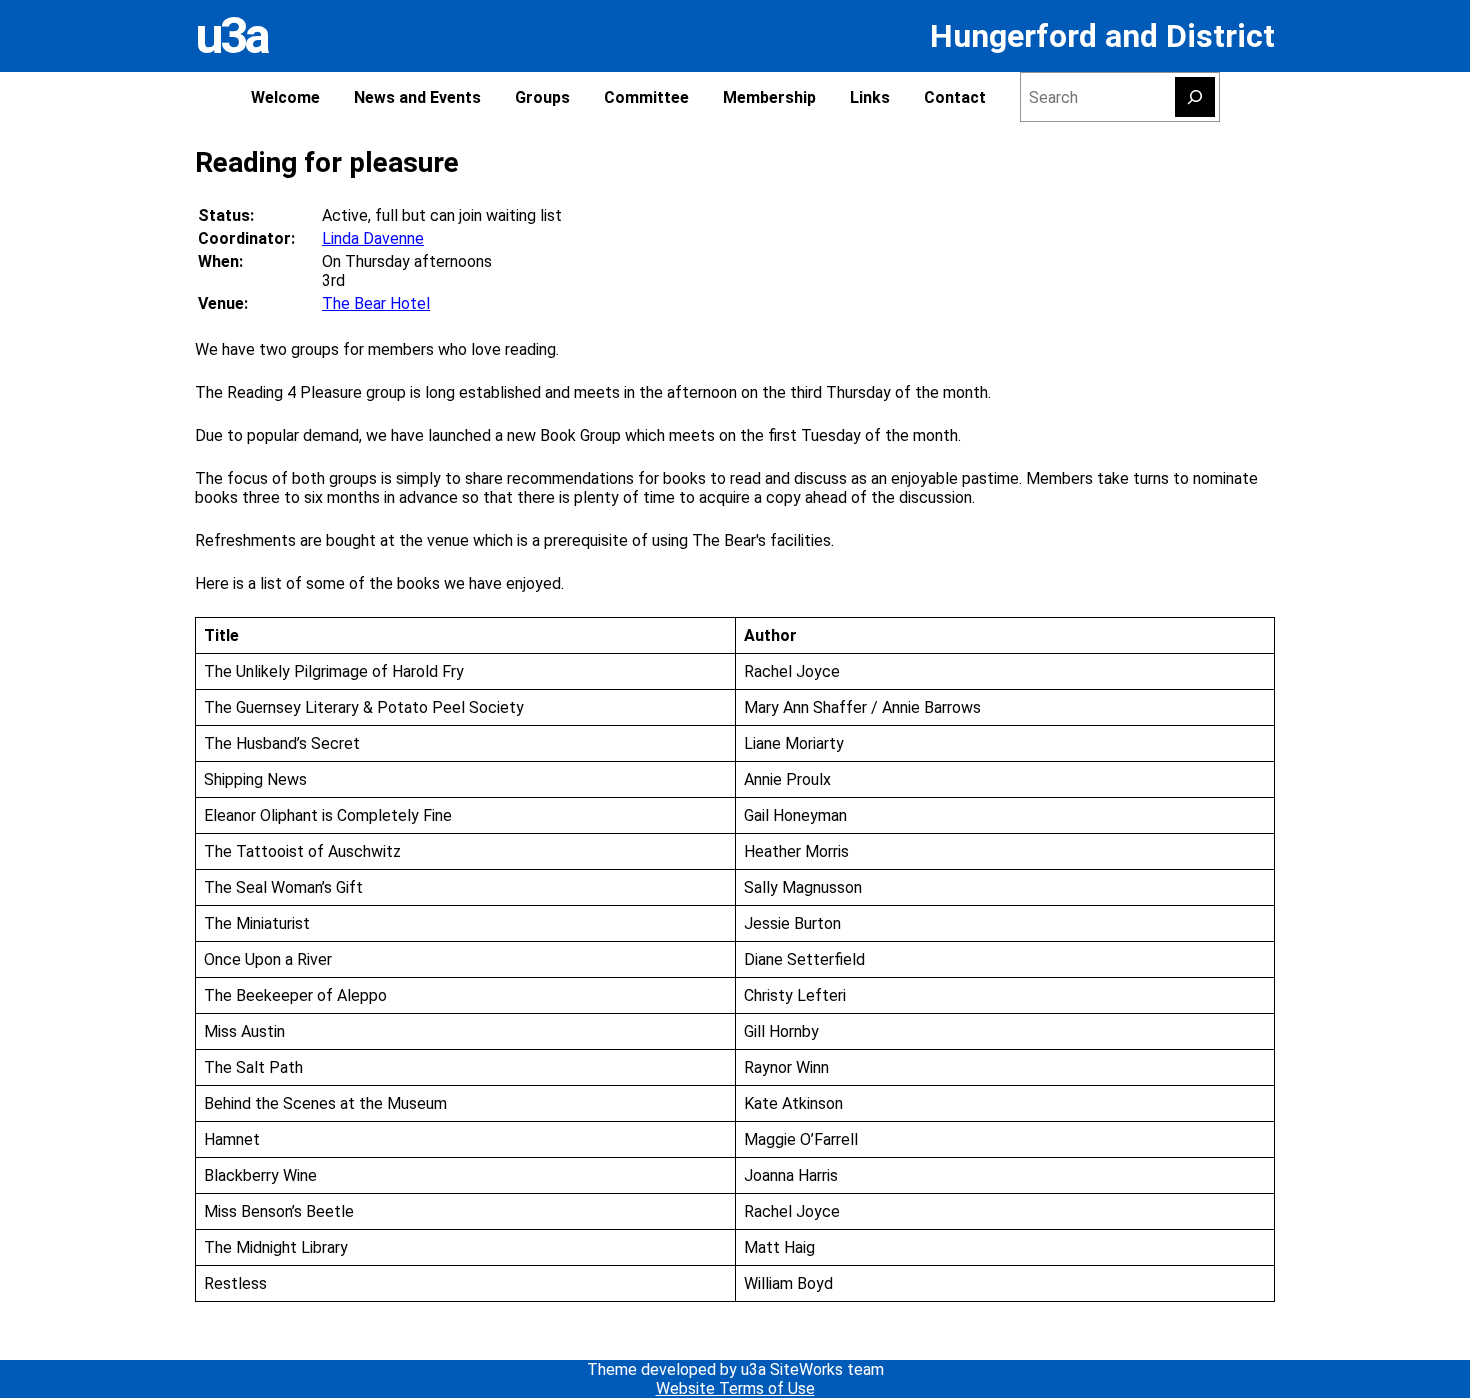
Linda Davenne (373, 238)
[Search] (1195, 97)
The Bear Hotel (376, 303)
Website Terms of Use (735, 1388)
